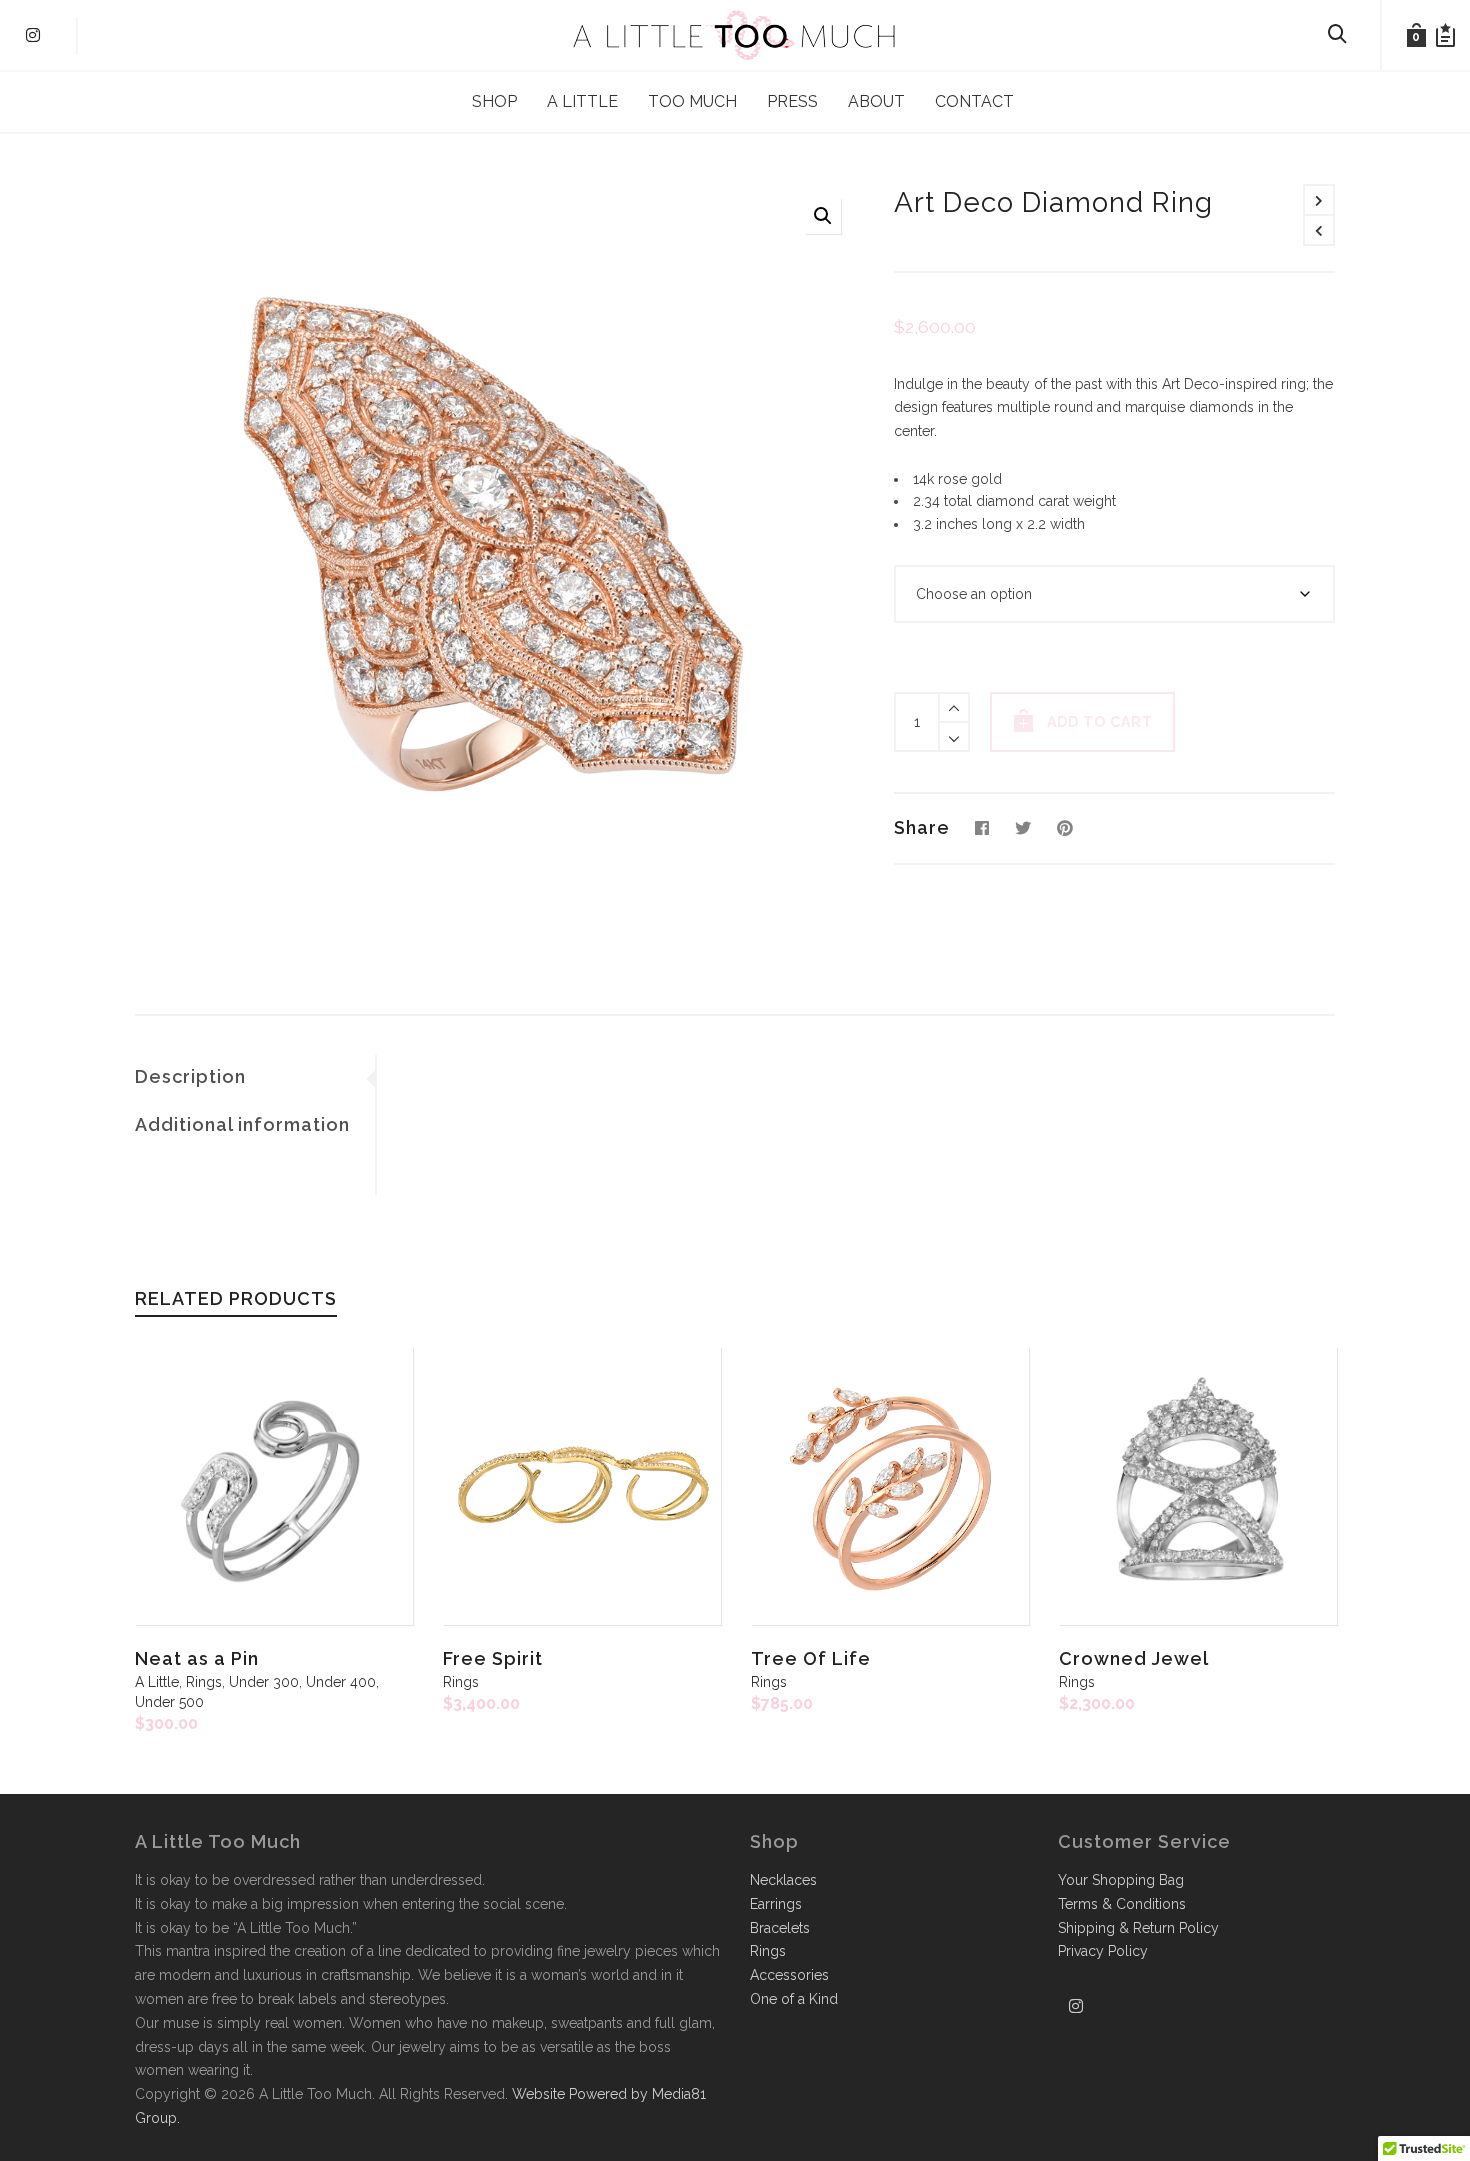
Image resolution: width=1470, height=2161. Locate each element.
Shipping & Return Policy (1138, 1928)
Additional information (242, 1124)
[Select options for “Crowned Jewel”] (1105, 1579)
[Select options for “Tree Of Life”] (797, 1579)
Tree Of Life (811, 1658)
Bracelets (780, 1928)
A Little (157, 1682)
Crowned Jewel (1134, 1658)
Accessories (789, 1975)
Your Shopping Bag (1121, 1880)
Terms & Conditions (1122, 1904)
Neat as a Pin (197, 1658)
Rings (204, 1682)
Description (190, 1076)
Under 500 (169, 1702)
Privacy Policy (1103, 1951)
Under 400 (341, 1682)
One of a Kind (794, 1999)
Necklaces (783, 1880)
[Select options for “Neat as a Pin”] (181, 1579)
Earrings (776, 1904)
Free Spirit (493, 1658)
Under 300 (264, 1682)
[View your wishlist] (1445, 35)
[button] (823, 216)
